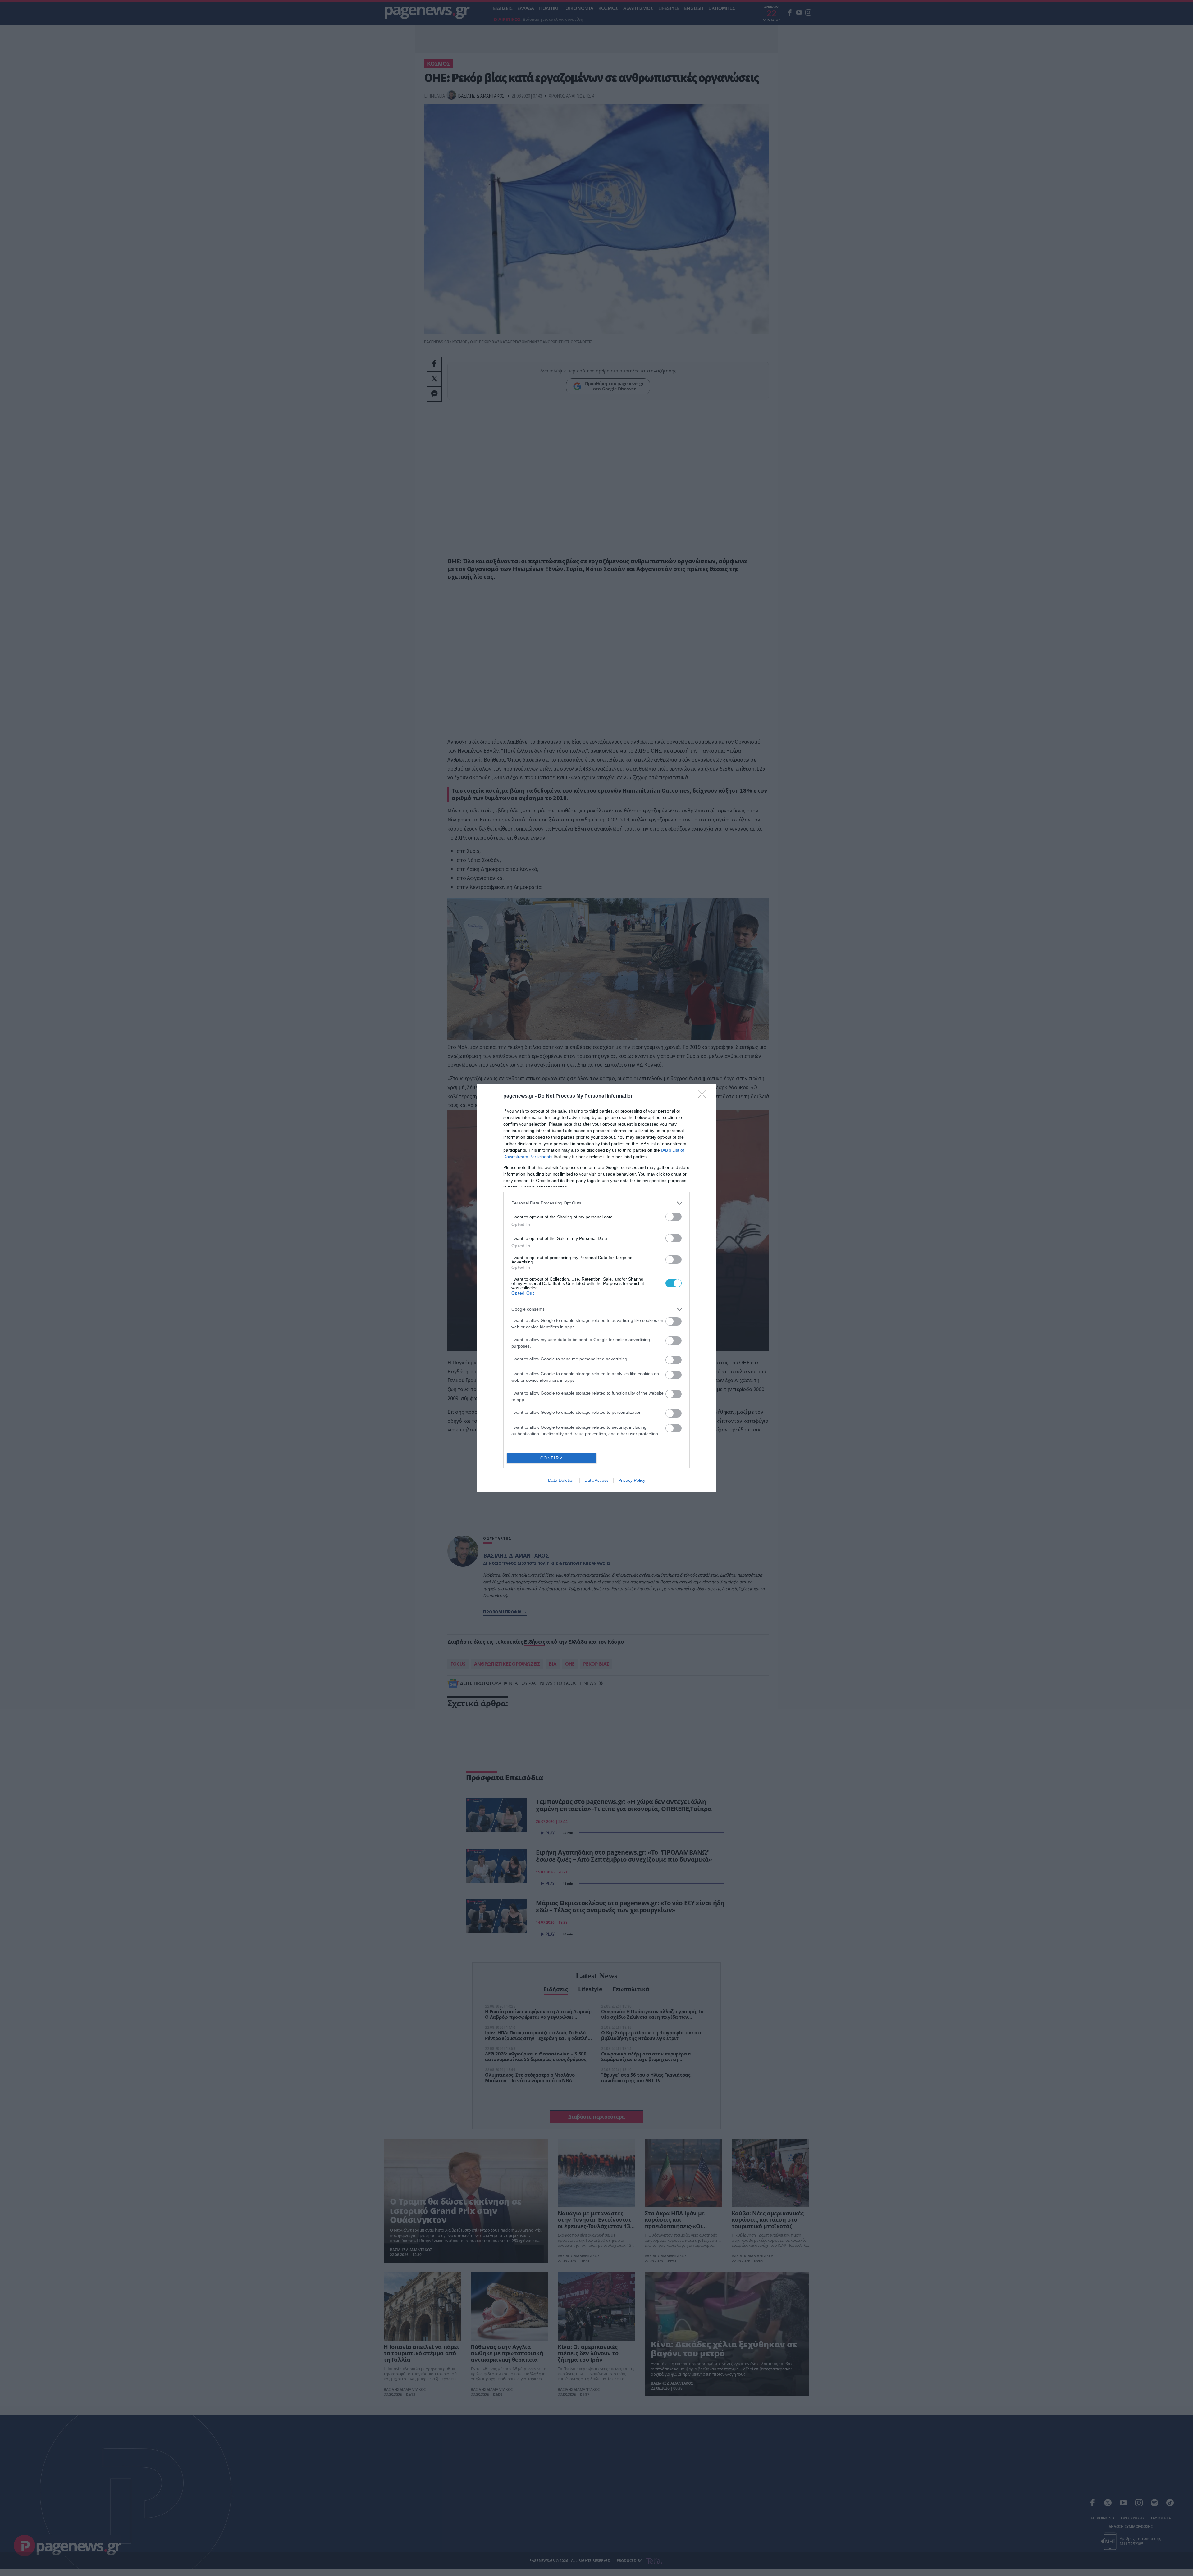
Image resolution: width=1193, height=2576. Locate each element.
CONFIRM (552, 1458)
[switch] (674, 1217)
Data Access (596, 1480)
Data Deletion (561, 1480)
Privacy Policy (632, 1480)
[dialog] (596, 1288)
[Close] (704, 1096)
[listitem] (596, 1203)
